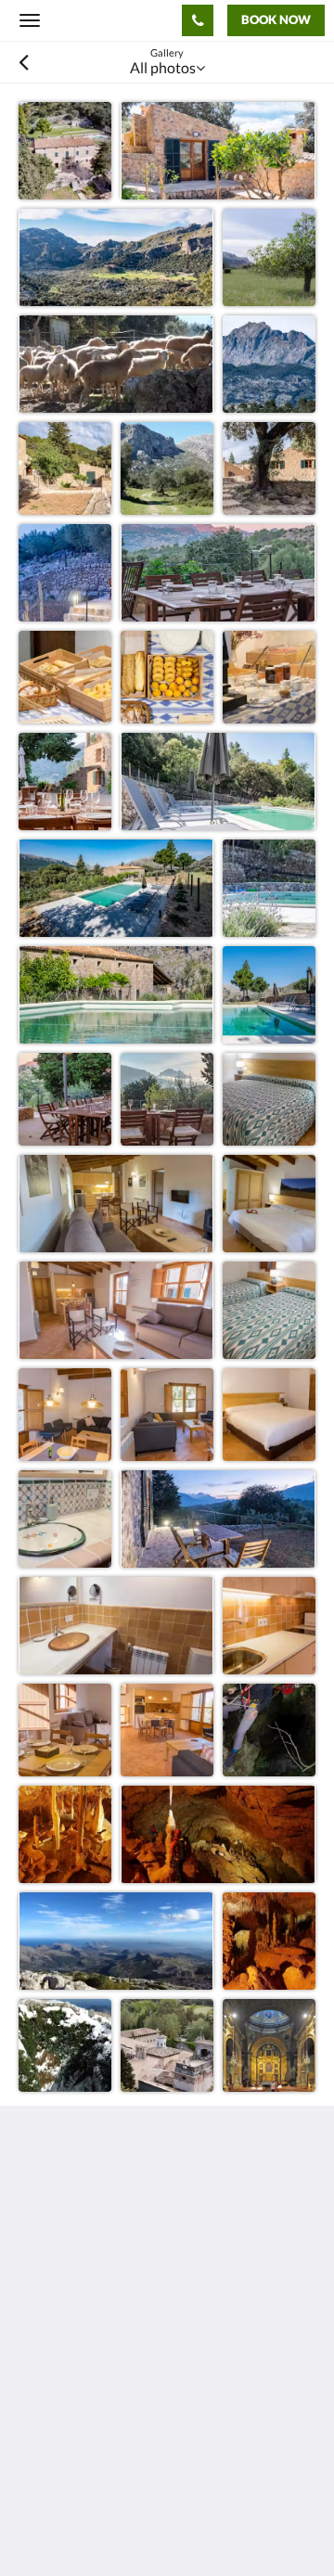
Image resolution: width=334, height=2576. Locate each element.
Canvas (121, 2496)
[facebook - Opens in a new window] (37, 2366)
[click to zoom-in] (65, 148)
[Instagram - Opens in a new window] (88, 2366)
